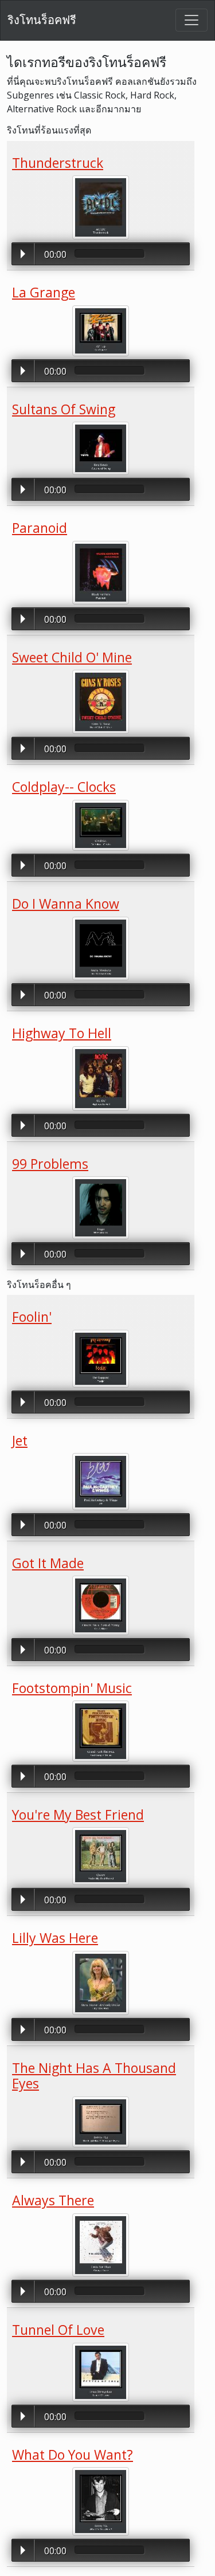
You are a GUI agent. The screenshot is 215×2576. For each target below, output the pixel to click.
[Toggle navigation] (191, 20)
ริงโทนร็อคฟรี (42, 20)
